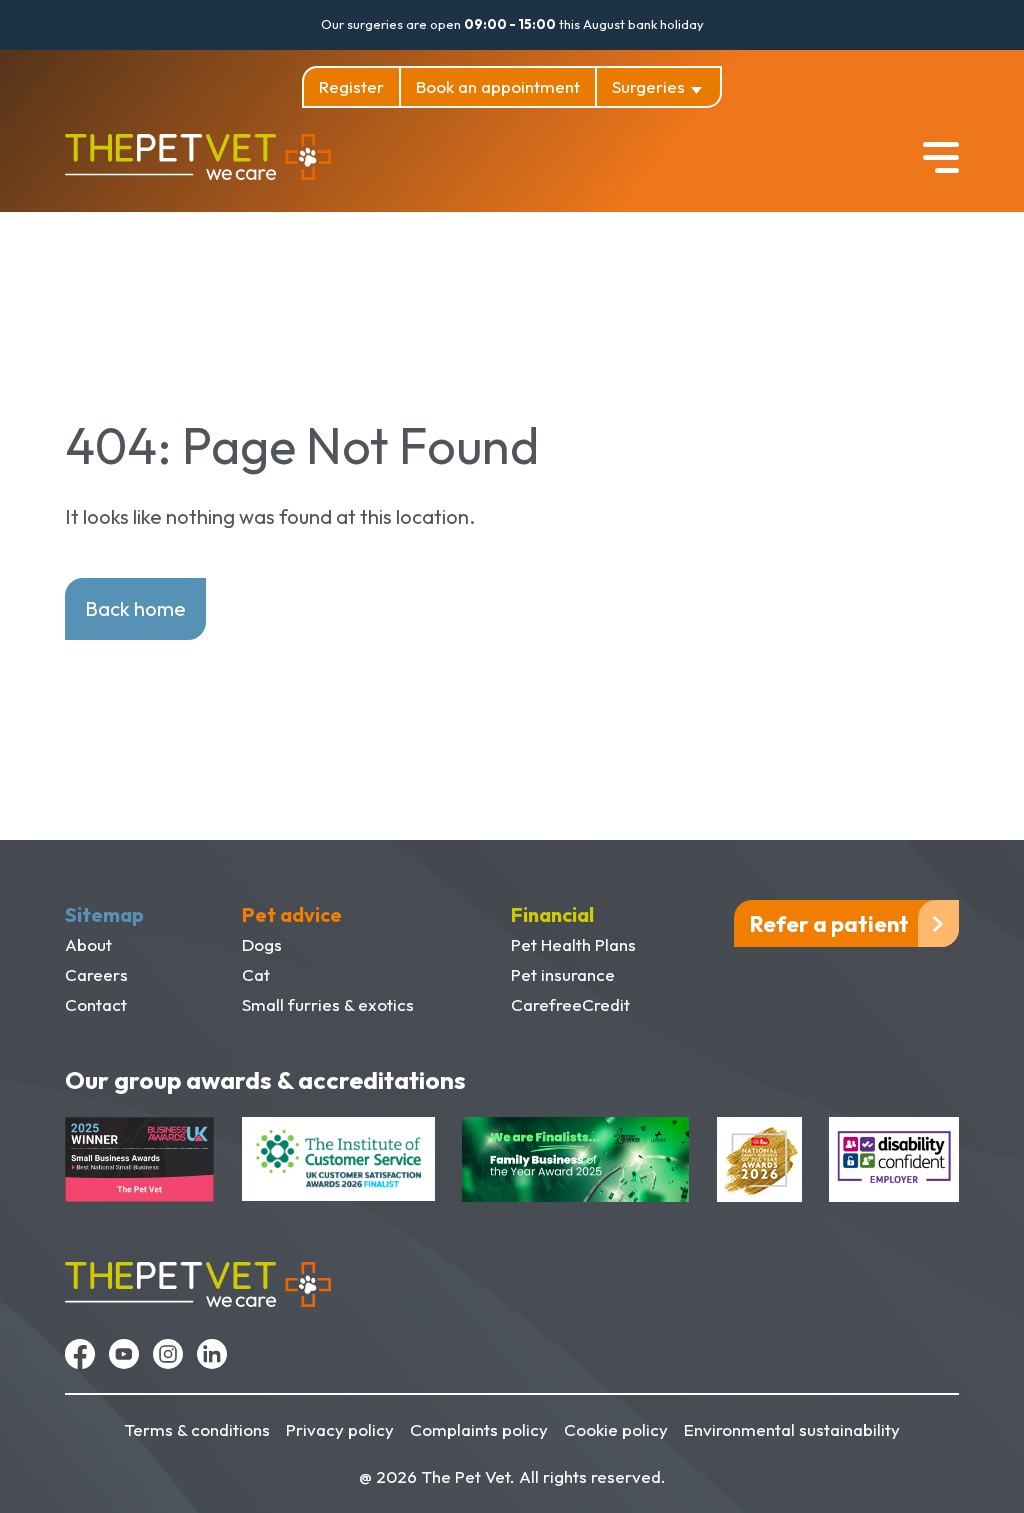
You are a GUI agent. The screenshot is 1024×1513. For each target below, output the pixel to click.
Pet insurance (563, 974)
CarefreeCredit (570, 1004)
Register (351, 86)
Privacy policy (340, 1429)
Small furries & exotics (328, 1004)
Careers (96, 974)
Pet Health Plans (573, 944)
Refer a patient (829, 924)
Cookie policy (616, 1429)
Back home (135, 608)
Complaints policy (479, 1429)
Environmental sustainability (792, 1429)
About (88, 944)
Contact (96, 1004)
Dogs (262, 944)
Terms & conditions (197, 1429)
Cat (256, 974)
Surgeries (648, 86)
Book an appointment (498, 86)
